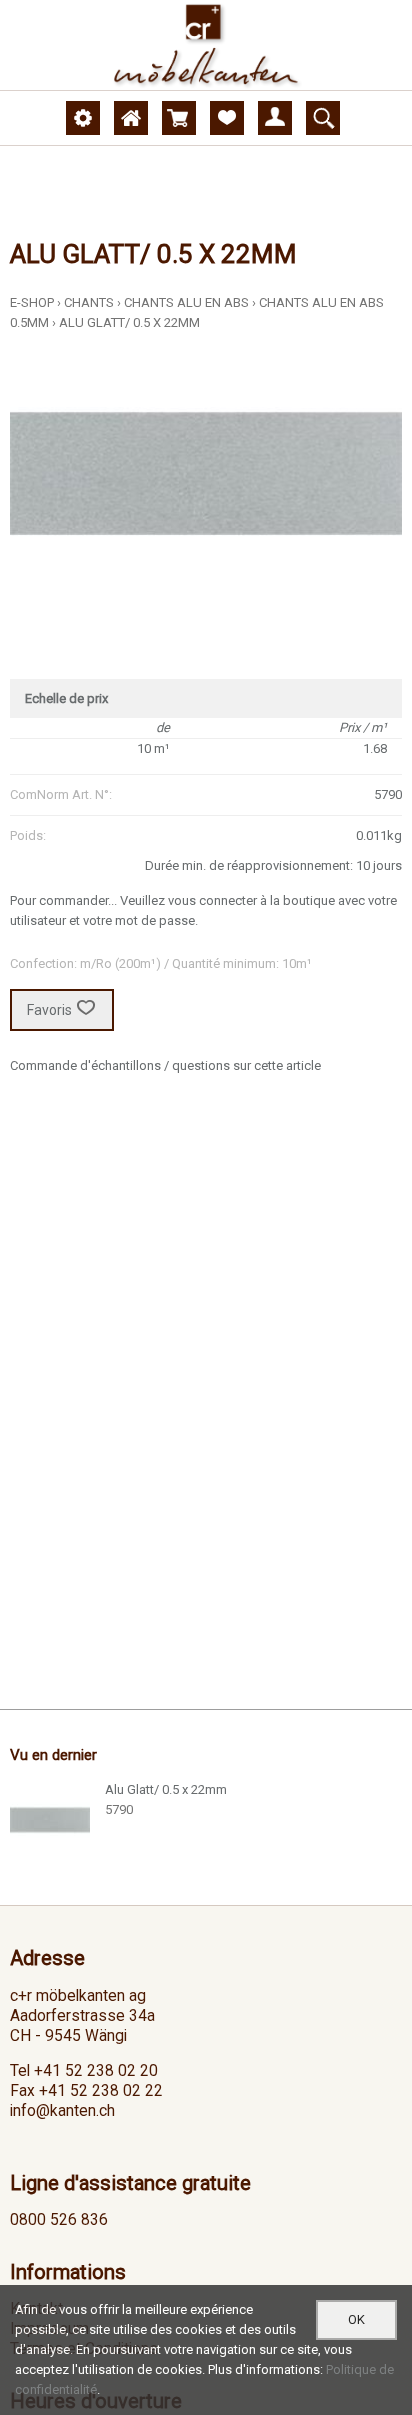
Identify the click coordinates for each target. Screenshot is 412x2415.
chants (89, 302)
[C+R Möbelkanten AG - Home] (206, 45)
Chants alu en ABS (186, 302)
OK (356, 2319)
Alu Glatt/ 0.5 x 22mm (129, 322)
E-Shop (32, 302)
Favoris (49, 1010)
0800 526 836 (59, 2220)
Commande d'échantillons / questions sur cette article (165, 1065)
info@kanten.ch (62, 2111)
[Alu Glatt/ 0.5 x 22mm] (50, 1820)
